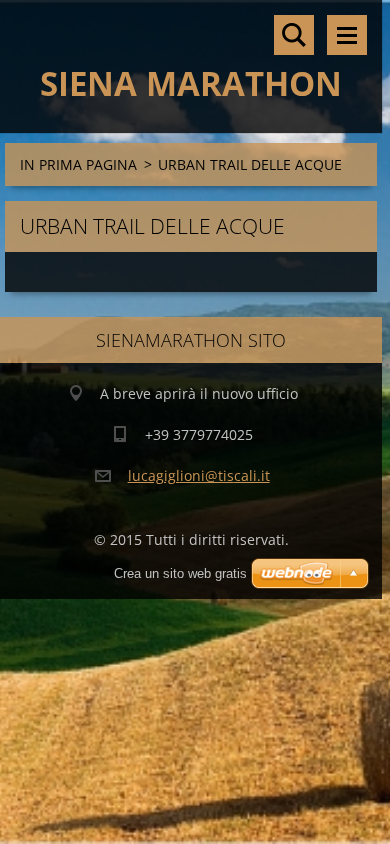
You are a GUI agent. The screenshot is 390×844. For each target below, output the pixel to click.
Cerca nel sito (294, 35)
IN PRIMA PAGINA (78, 164)
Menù (347, 35)
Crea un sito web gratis (180, 573)
